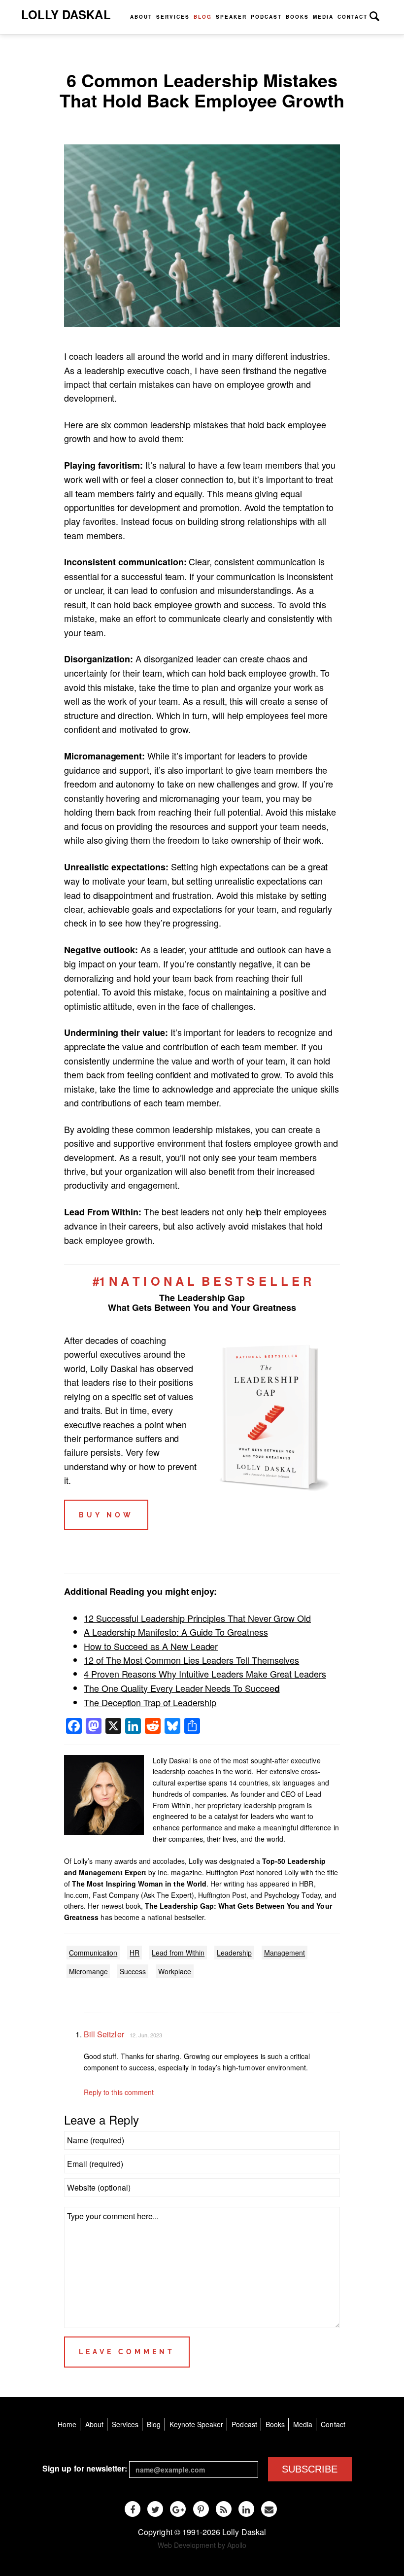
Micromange (88, 1971)
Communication (93, 1953)
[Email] (269, 2509)
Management (285, 1953)
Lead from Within (178, 1953)
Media (323, 17)
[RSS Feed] (224, 2509)
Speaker (231, 17)
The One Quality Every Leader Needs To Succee (182, 1688)
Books (297, 17)
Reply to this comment (119, 2092)
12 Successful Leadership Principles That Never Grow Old (197, 1618)
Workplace (175, 1971)
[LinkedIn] (246, 2509)
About (141, 17)
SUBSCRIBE (310, 2469)
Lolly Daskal (66, 14)
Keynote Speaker (197, 2424)
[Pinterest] (201, 2509)
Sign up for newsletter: (85, 2468)
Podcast (266, 17)
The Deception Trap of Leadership (150, 1702)
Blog (203, 17)
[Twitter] (155, 2509)
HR (135, 1953)
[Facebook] (133, 2509)
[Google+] (178, 2509)
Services (173, 17)
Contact (353, 17)
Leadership (234, 1953)
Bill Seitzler (104, 2034)
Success (133, 1971)
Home (67, 2424)
